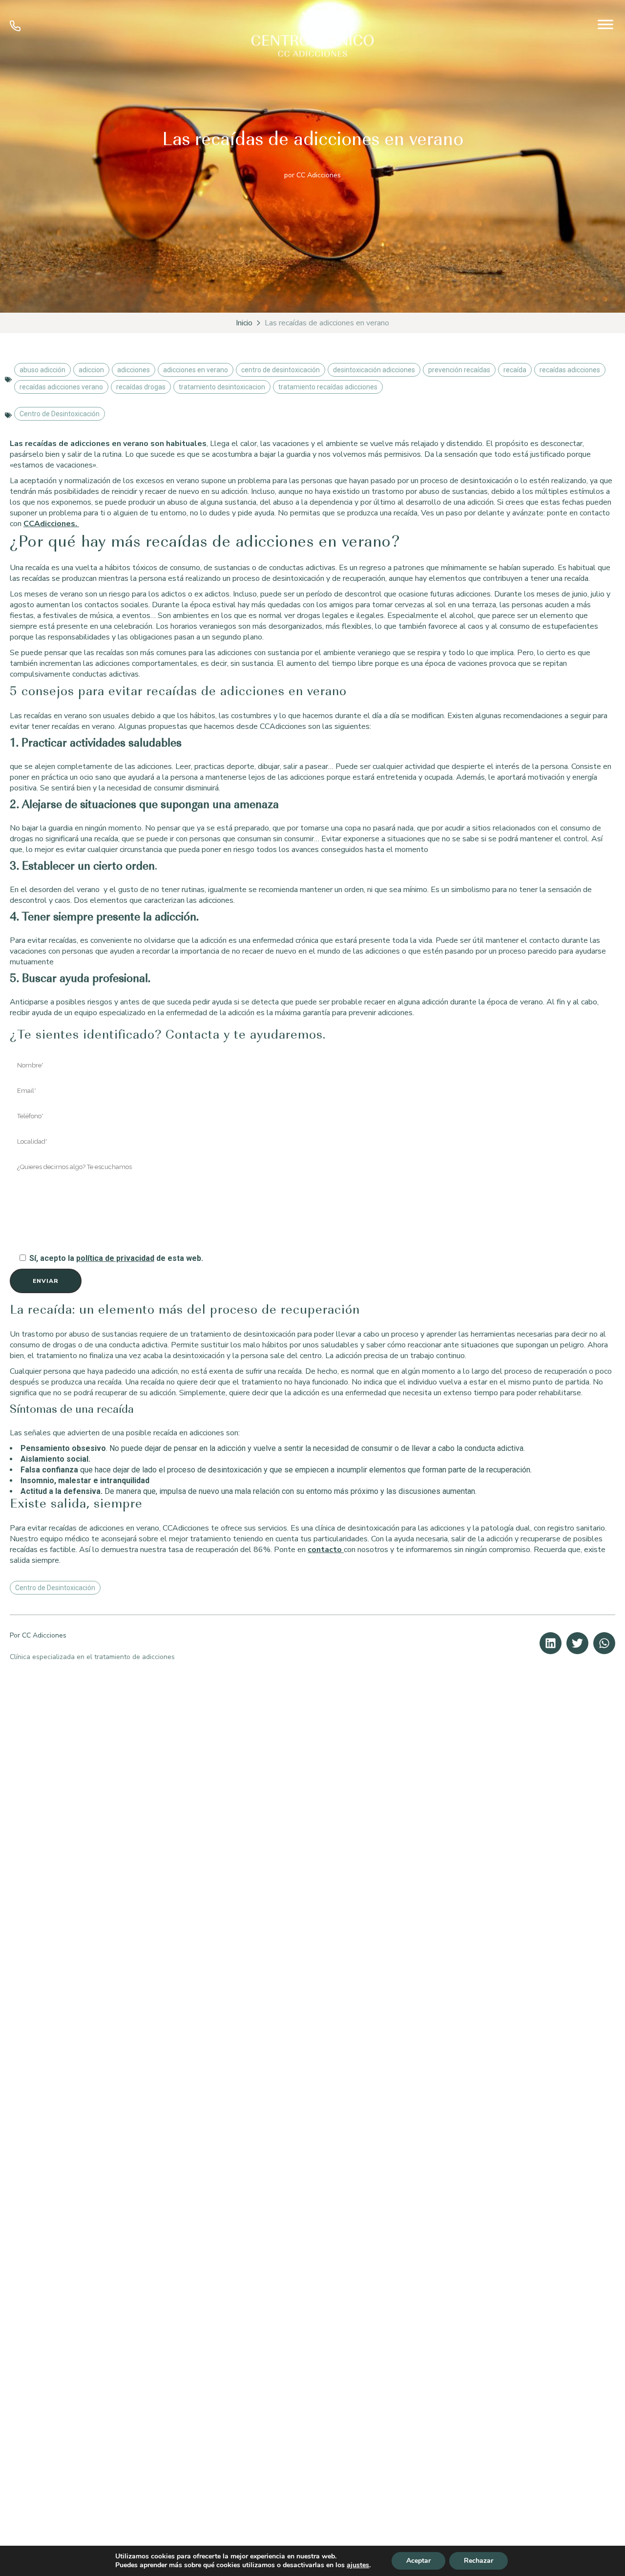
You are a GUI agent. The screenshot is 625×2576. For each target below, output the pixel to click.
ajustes (358, 2565)
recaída (515, 370)
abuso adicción (42, 370)
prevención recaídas (459, 370)
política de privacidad (115, 1258)
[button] (551, 1643)
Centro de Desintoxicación (60, 414)
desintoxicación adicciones (374, 370)
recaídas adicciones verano (61, 387)
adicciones (134, 370)
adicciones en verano (196, 370)
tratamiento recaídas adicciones (328, 387)
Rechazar (479, 2561)
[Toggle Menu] (605, 24)
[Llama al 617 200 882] (15, 29)
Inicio (244, 323)
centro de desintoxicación (281, 370)
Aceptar (418, 2561)
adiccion (91, 370)
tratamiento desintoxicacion (222, 387)
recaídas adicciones (570, 370)
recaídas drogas (141, 387)
